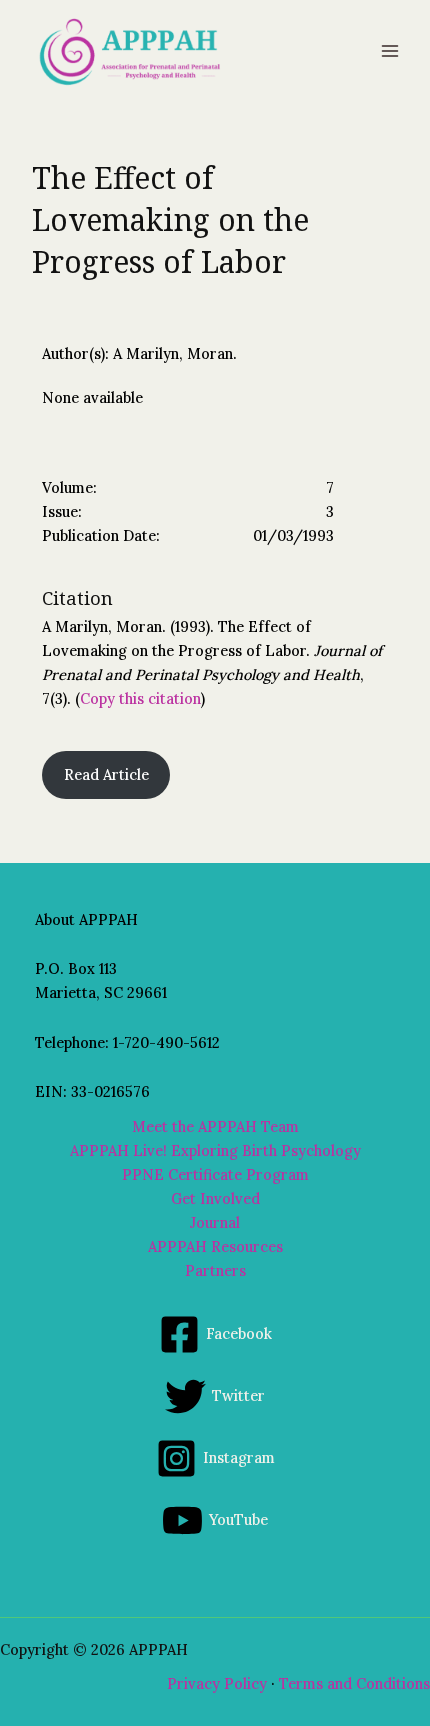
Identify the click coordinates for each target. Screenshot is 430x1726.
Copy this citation (140, 698)
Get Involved (215, 1198)
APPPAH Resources (215, 1246)
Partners (215, 1270)
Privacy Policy (217, 1683)
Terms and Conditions (354, 1683)
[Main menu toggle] (390, 51)
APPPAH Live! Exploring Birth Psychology (215, 1150)
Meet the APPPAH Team (215, 1126)
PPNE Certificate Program (215, 1174)
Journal (215, 1222)
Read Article (106, 774)
